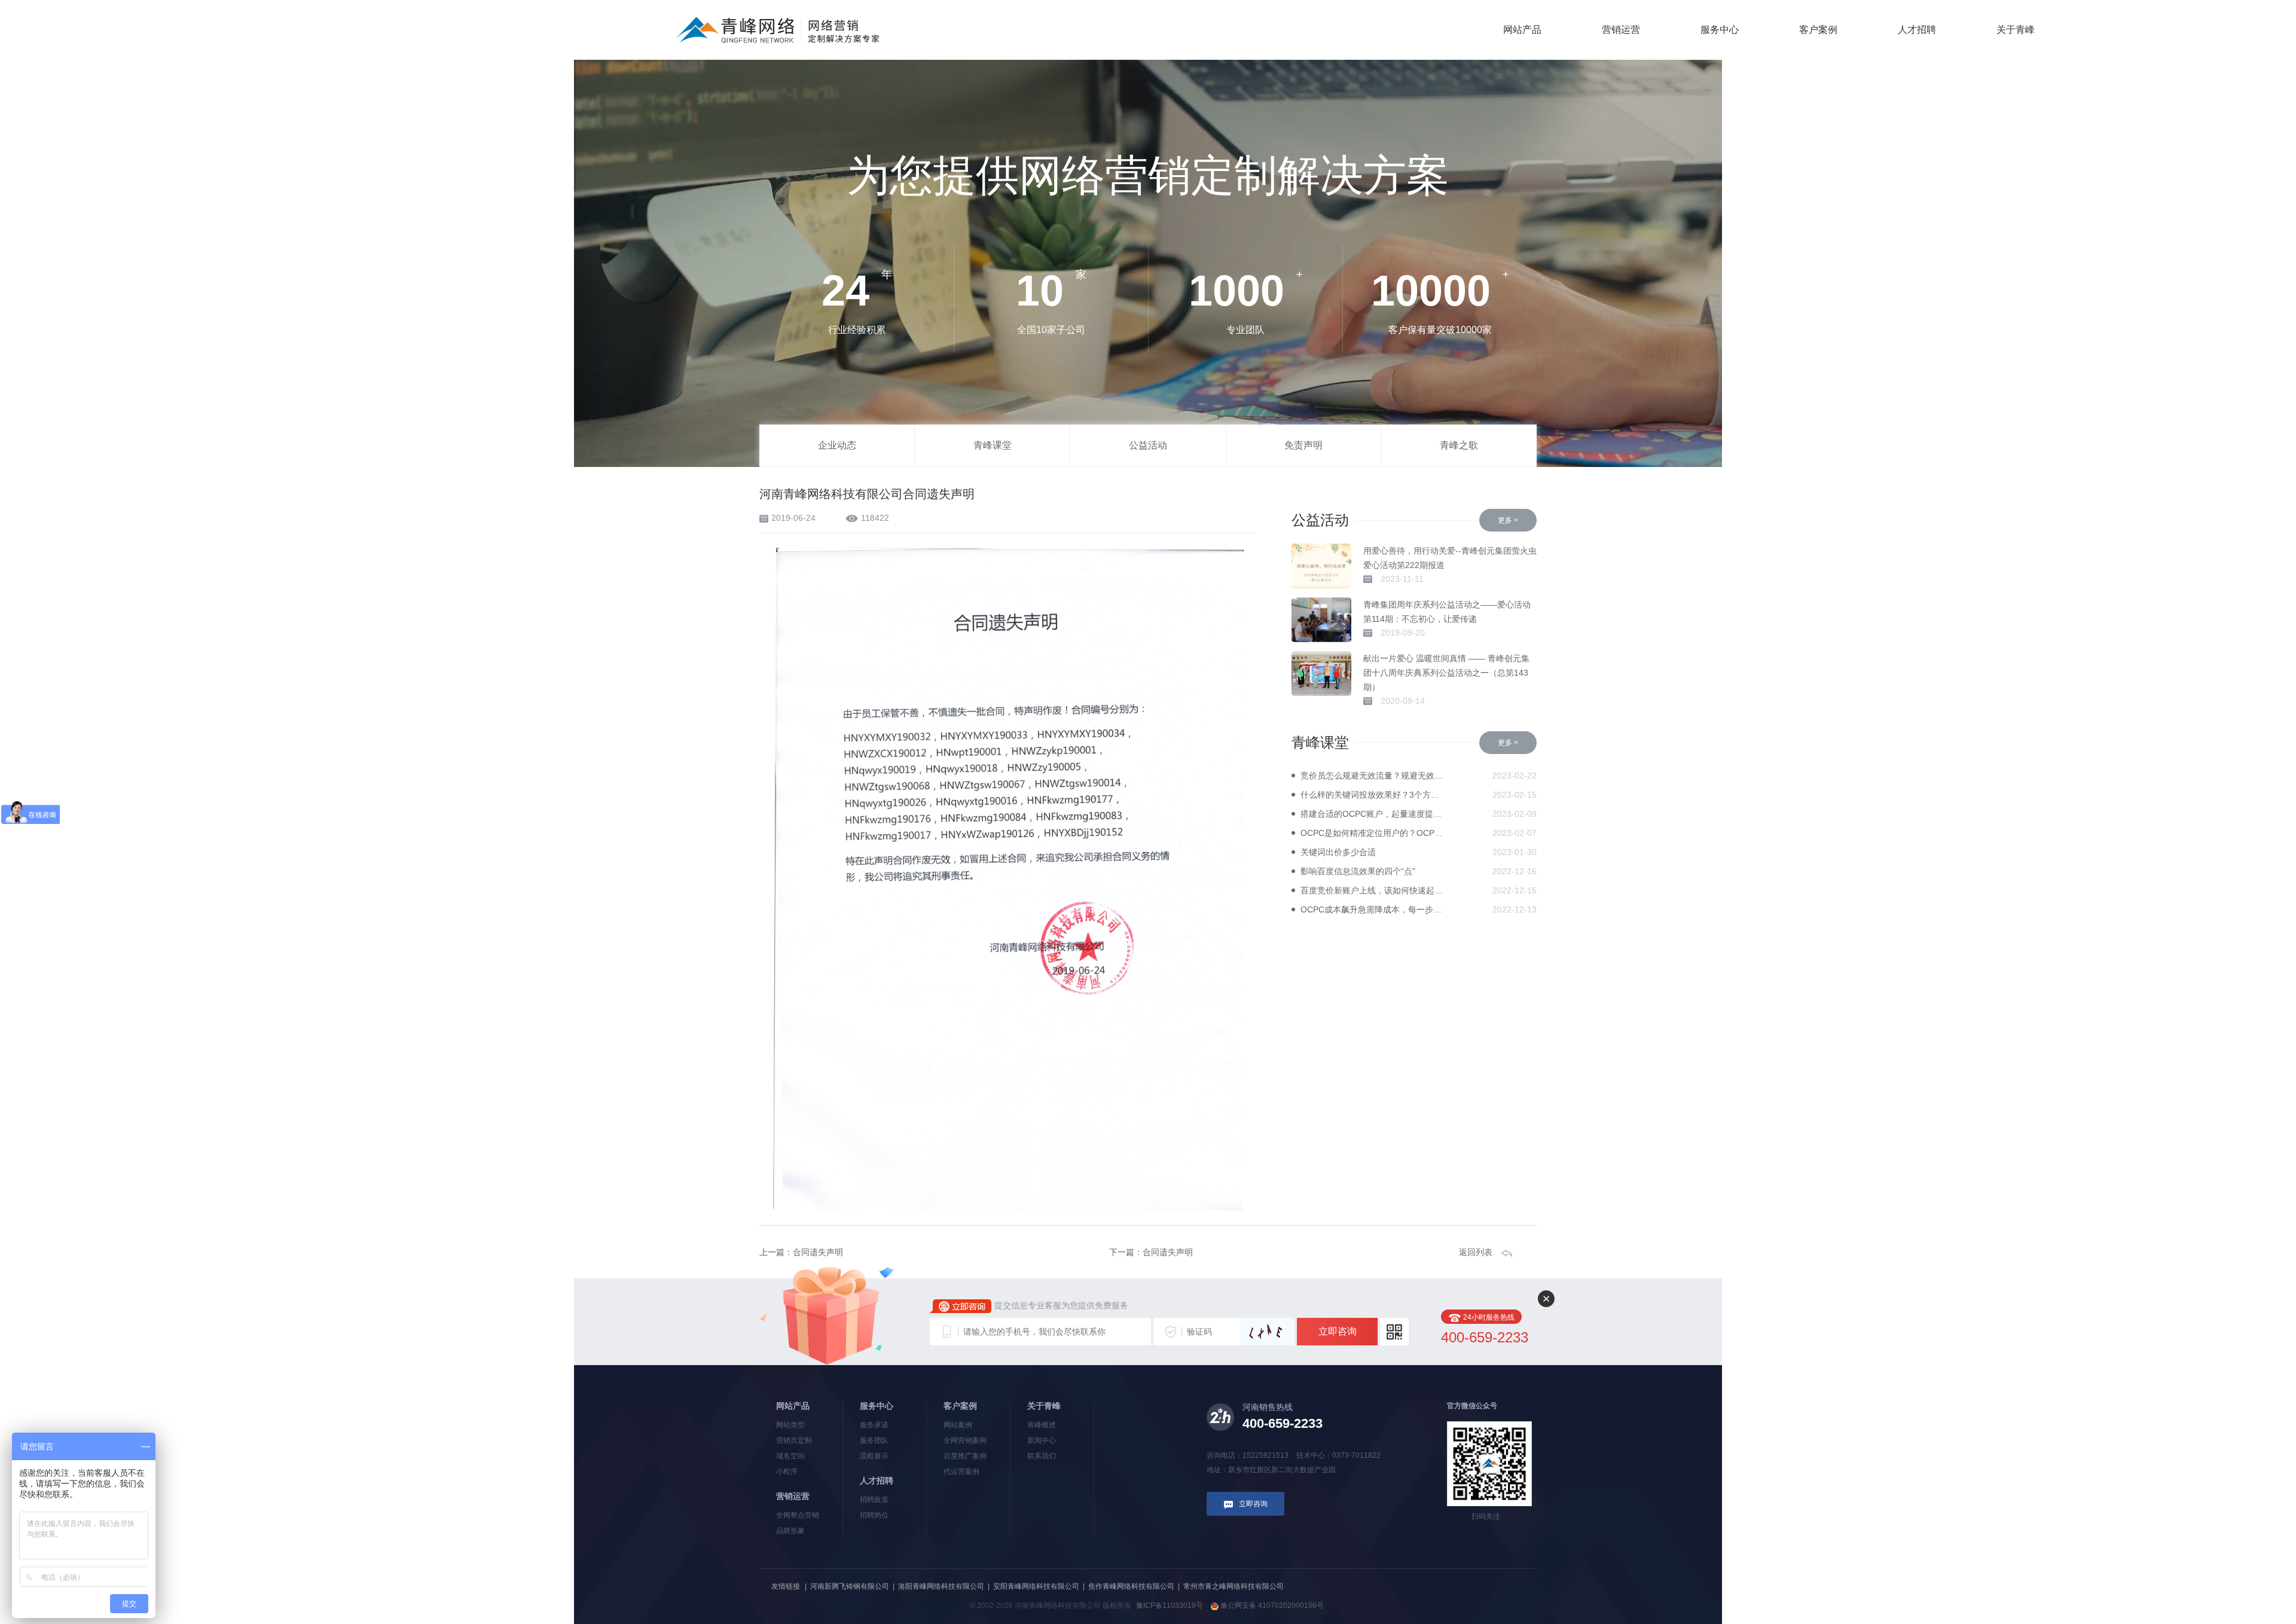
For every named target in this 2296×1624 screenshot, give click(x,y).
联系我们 (1042, 1456)
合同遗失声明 (818, 1252)
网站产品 (1522, 30)
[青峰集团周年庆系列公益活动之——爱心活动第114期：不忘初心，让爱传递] (1321, 620)
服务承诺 (874, 1425)
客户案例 (1818, 30)
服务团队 (874, 1440)
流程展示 (874, 1456)
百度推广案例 (965, 1456)
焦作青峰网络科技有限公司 (1131, 1586)
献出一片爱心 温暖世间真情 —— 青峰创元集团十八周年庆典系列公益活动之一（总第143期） (1446, 673)
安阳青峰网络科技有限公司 (1036, 1586)
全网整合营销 (798, 1515)
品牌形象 (790, 1531)
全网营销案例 (965, 1440)
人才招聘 (1917, 30)
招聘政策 (874, 1500)
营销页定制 (794, 1440)
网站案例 (958, 1425)
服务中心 (1720, 30)
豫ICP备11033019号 (1170, 1605)
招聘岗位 (874, 1515)
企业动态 (837, 445)
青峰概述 (1042, 1425)
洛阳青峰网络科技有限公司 (941, 1586)
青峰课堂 (993, 445)
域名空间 (790, 1456)
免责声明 (1303, 445)
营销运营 (1621, 30)
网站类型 (790, 1425)
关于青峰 (2016, 30)
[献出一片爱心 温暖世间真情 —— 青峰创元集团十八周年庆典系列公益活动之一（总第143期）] (1321, 674)
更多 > (1508, 520)
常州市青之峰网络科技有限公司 (1234, 1586)
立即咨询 (1338, 1331)
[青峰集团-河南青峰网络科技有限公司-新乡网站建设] (778, 29)
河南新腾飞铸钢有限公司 (850, 1586)
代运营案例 (961, 1472)
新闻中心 (1042, 1440)
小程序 (787, 1472)
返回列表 (1476, 1252)
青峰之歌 (1459, 445)
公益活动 (1148, 445)
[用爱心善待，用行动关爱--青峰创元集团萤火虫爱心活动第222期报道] (1321, 566)
